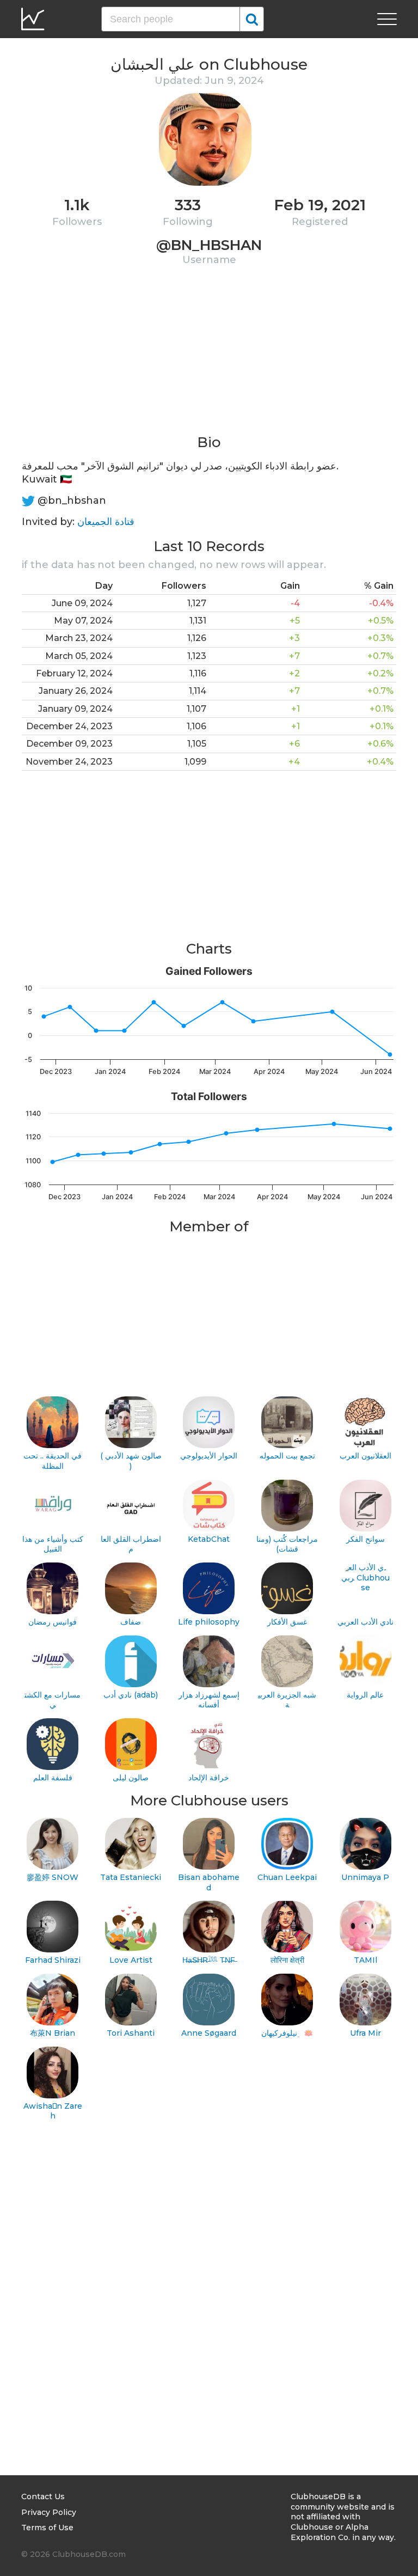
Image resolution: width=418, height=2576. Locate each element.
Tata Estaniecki (131, 1877)
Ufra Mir (365, 2033)
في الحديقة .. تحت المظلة (53, 1461)
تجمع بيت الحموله (287, 1456)
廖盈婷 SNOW (53, 1877)
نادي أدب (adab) (131, 1695)
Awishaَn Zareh (53, 2111)
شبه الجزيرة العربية (287, 1700)
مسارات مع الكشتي (53, 1700)
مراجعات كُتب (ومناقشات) (287, 1544)
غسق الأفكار (287, 1622)
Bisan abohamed (209, 1882)
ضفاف (131, 1622)
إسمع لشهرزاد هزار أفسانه (209, 1700)
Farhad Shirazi (53, 1960)
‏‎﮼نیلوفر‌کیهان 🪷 (287, 2033)
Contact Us (43, 2496)
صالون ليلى (131, 1778)
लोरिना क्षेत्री (287, 1960)
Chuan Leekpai (287, 1877)
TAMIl (365, 1960)
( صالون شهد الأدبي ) (131, 1461)
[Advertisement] (209, 357)
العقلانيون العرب (365, 1456)
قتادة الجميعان (106, 522)
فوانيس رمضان (53, 1622)
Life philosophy (209, 1622)
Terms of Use (47, 2528)
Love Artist (131, 1960)
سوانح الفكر (365, 1539)
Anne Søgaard (209, 2033)
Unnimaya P (365, 1877)
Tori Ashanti (131, 2033)
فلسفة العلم (53, 1778)
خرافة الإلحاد (209, 1778)
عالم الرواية (365, 1695)
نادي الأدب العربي (365, 1622)
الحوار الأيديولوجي (209, 1456)
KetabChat (209, 1539)
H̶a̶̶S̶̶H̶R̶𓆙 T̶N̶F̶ (209, 1960)
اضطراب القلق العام (131, 1544)
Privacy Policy (49, 2512)
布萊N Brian (53, 2033)
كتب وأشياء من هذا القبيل (53, 1544)
